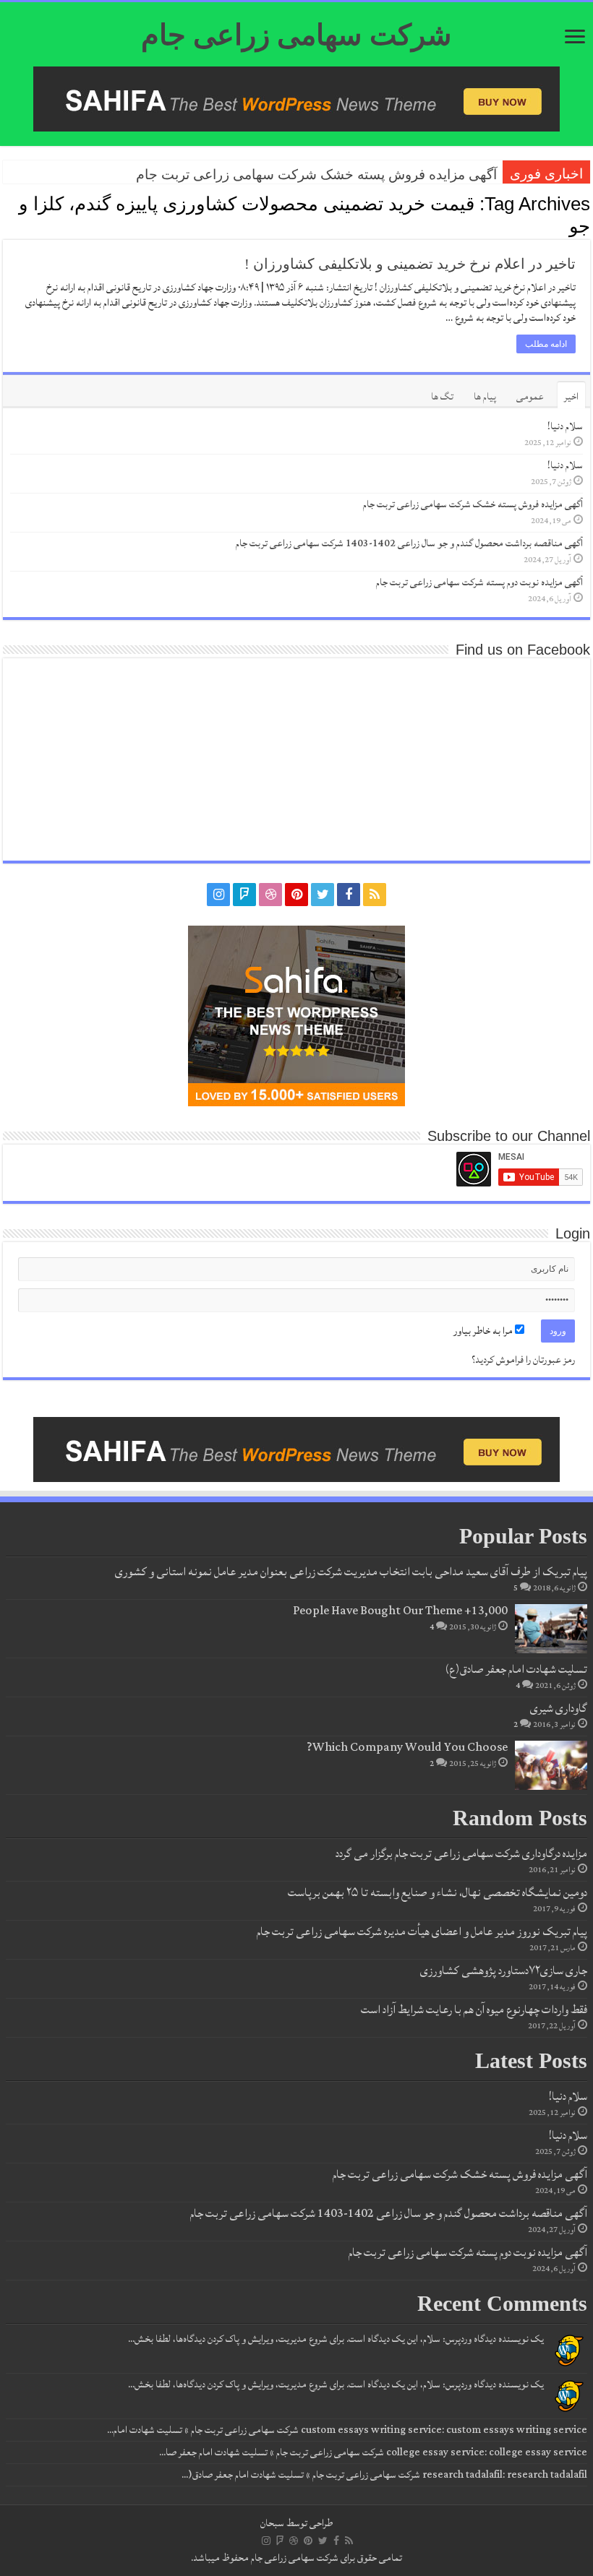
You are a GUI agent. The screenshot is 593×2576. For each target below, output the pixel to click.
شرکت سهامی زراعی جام (296, 35)
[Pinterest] (296, 895)
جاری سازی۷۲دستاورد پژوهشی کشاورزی (504, 1970)
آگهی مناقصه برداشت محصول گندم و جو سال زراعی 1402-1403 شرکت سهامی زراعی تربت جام (409, 543)
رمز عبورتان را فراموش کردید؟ (523, 1360)
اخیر (571, 397)
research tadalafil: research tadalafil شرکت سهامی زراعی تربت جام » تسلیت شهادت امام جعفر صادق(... (384, 2475)
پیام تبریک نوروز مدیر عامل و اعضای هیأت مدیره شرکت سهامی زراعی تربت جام (422, 1931)
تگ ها (442, 397)
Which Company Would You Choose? (407, 1747)
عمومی (530, 397)
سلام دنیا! (565, 426)
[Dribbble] (270, 895)
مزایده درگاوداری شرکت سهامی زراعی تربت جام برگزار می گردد (461, 1853)
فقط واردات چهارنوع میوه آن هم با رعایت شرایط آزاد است (474, 2009)
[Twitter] (323, 895)
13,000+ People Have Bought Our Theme (400, 1611)
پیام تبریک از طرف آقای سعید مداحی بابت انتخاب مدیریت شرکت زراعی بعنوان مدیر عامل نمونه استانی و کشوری (351, 1572)
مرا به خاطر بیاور (484, 1331)
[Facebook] (349, 895)
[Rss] (375, 895)
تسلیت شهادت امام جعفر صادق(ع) (516, 1669)
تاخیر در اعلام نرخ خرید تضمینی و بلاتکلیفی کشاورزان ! (410, 264)
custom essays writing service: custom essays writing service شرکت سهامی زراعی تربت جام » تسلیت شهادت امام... (347, 2430)
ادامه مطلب (546, 344)
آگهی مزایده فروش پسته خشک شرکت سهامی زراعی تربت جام (316, 175)
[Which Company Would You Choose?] (551, 1765)
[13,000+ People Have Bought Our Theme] (551, 1629)
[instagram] (218, 895)
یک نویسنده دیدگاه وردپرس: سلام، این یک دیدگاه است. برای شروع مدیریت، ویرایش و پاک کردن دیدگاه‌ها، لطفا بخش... (336, 2339)
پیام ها (485, 397)
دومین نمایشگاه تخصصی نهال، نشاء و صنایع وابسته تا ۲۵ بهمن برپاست (438, 1892)
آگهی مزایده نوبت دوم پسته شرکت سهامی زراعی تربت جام (479, 582)
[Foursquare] (244, 895)
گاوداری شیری (559, 1708)
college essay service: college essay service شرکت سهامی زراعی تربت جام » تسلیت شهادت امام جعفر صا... (373, 2452)
